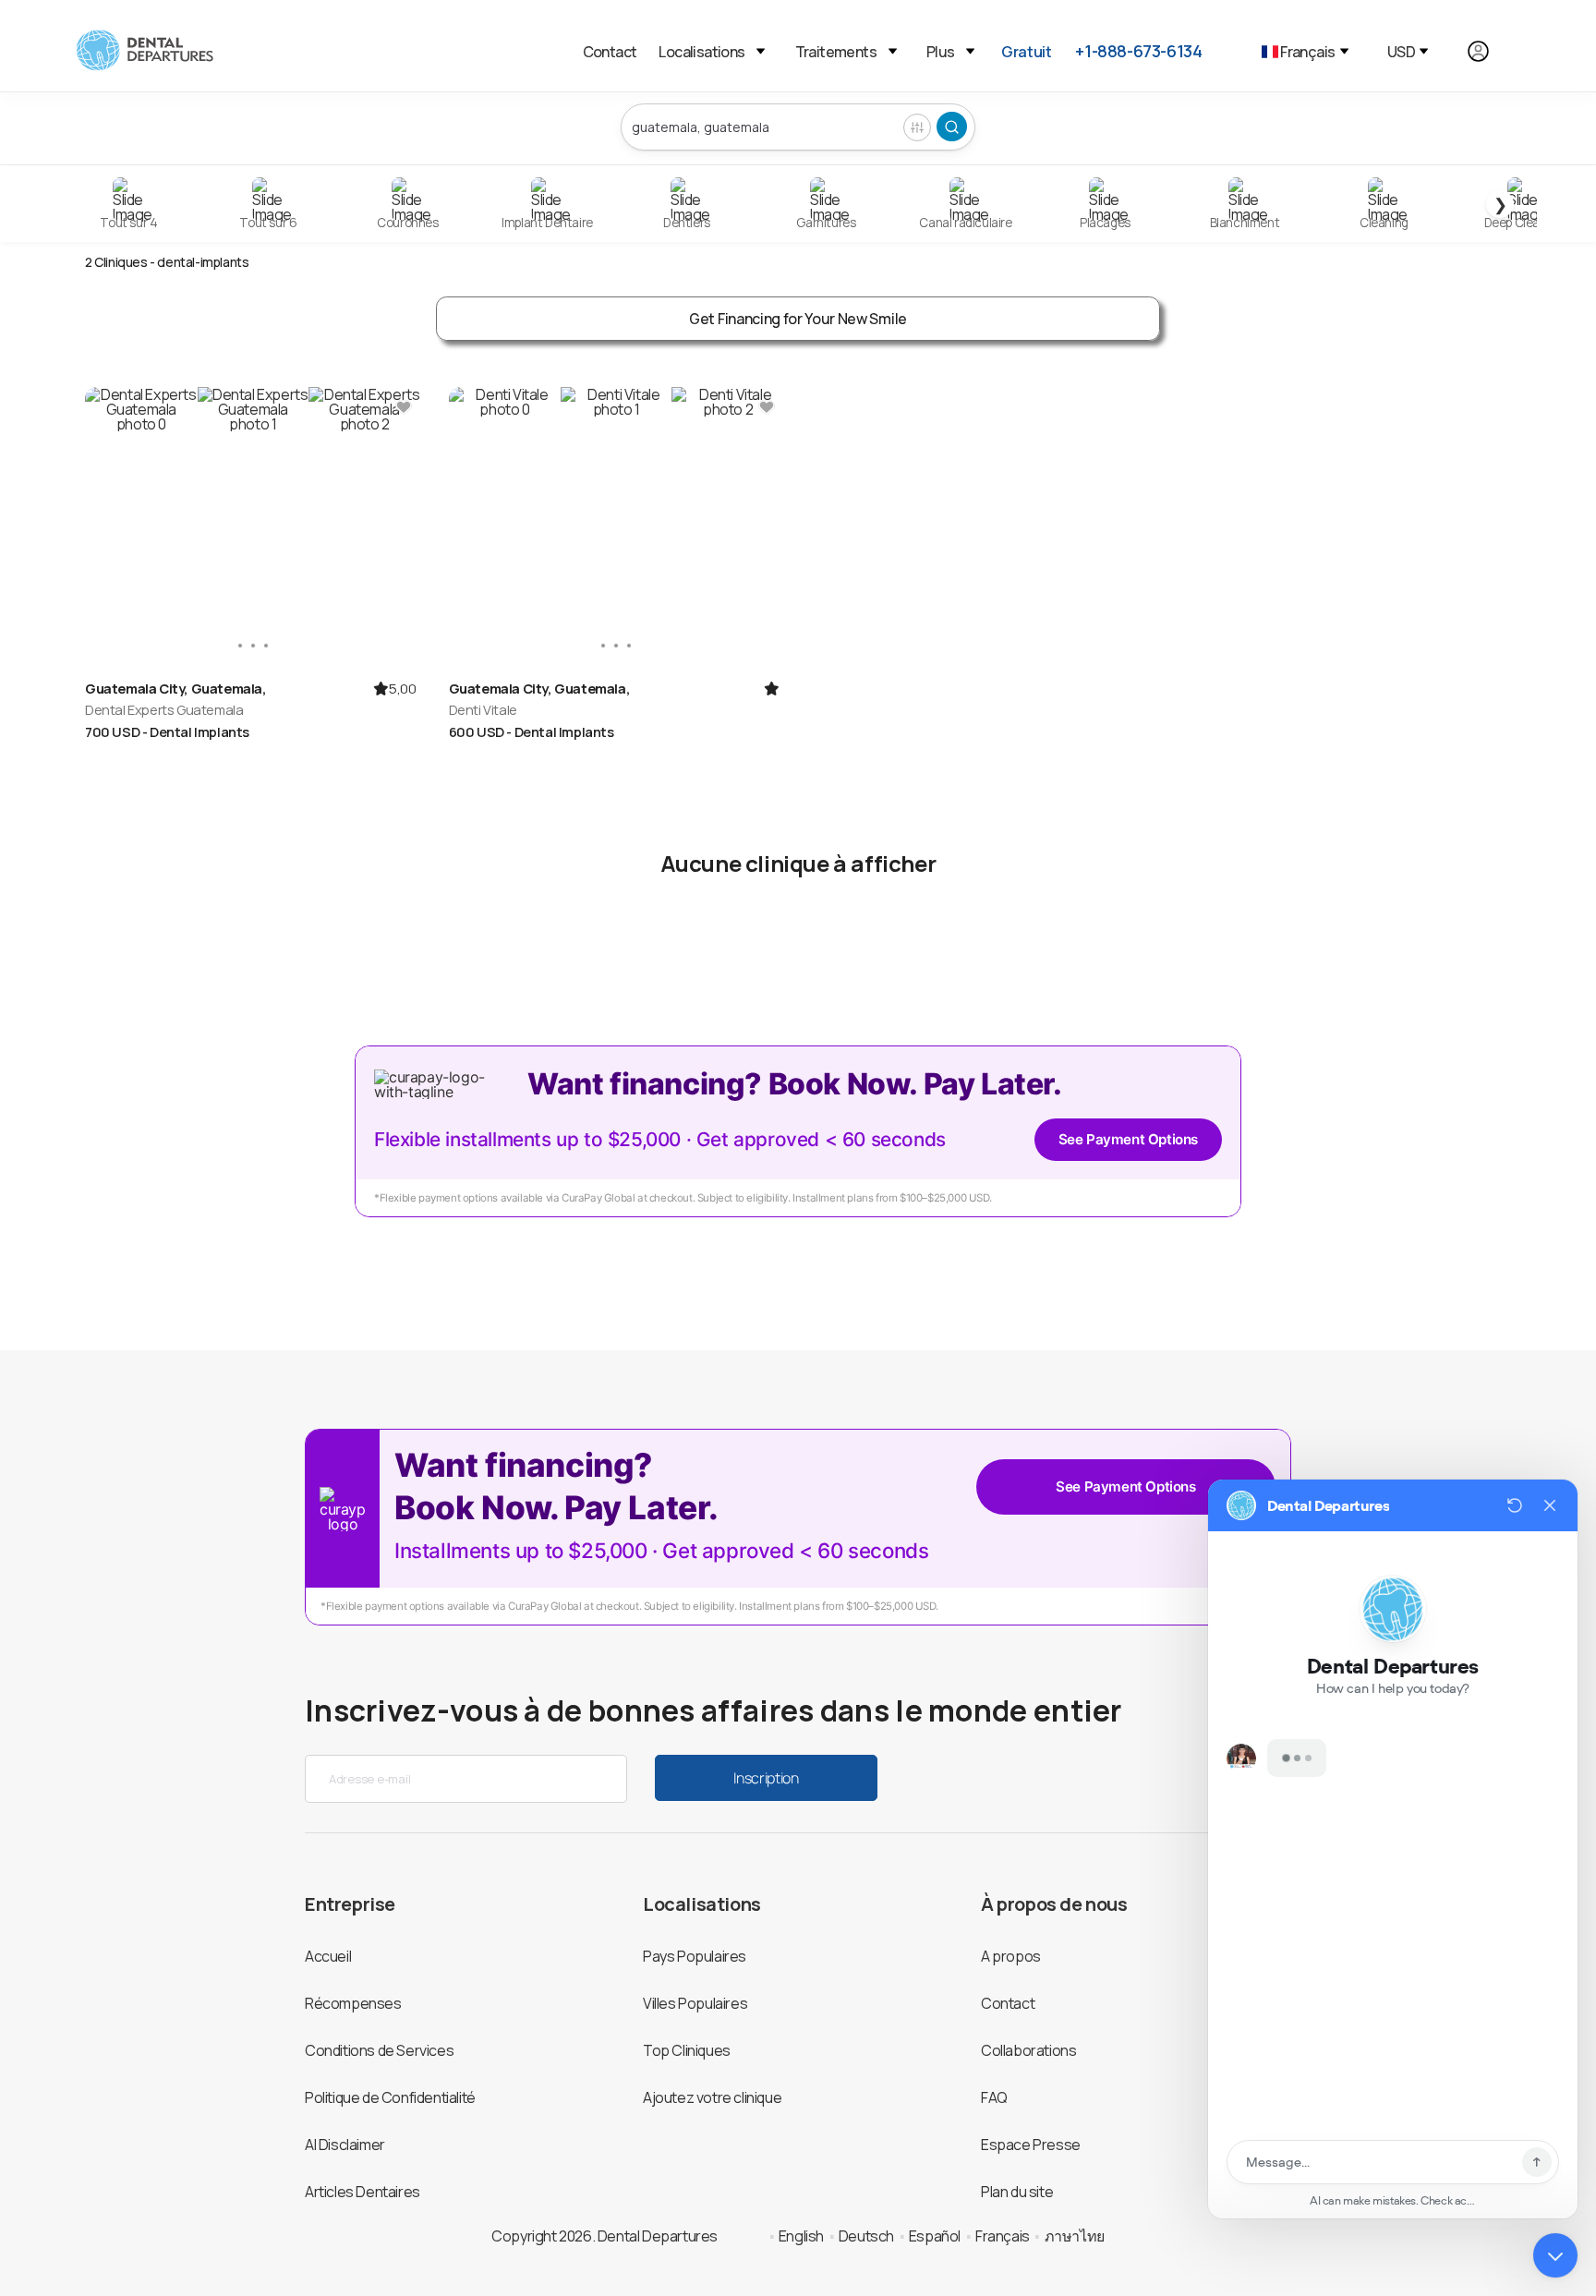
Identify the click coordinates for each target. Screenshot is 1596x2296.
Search (952, 127)
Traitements (836, 52)
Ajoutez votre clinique (712, 2097)
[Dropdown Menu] (761, 51)
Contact (610, 52)
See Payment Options (1128, 1139)
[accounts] (1488, 51)
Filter (917, 127)
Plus (940, 52)
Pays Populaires (695, 1956)
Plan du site (1017, 2192)
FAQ (994, 2097)
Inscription (766, 1778)
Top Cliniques (687, 2050)
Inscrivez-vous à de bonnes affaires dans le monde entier (713, 1710)
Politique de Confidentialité (390, 2097)
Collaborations (1028, 2050)
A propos (1011, 1956)
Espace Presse (1031, 2145)
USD (1401, 52)
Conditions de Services (379, 2050)
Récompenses (353, 2003)
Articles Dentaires (363, 2192)
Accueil (328, 1956)
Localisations (701, 52)
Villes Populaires (695, 2003)
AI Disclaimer (345, 2145)
